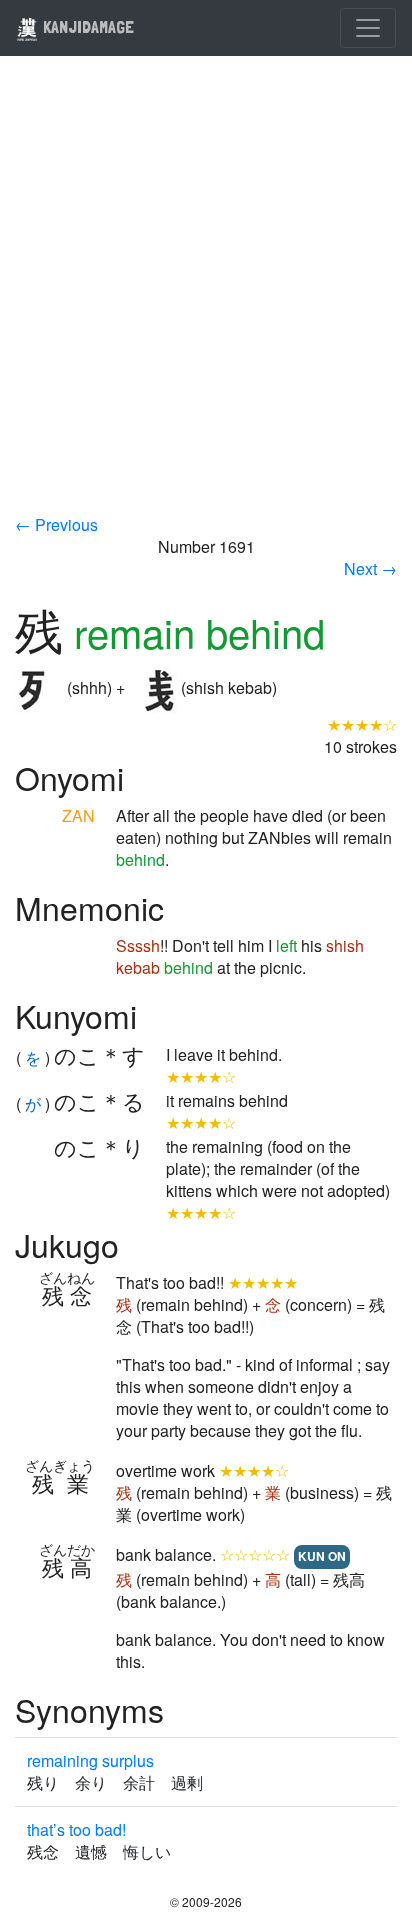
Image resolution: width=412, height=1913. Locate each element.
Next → (370, 568)
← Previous (56, 524)
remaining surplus (90, 1760)
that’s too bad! (76, 1829)
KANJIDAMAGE (86, 26)
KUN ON (322, 1556)
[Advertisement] (206, 298)
